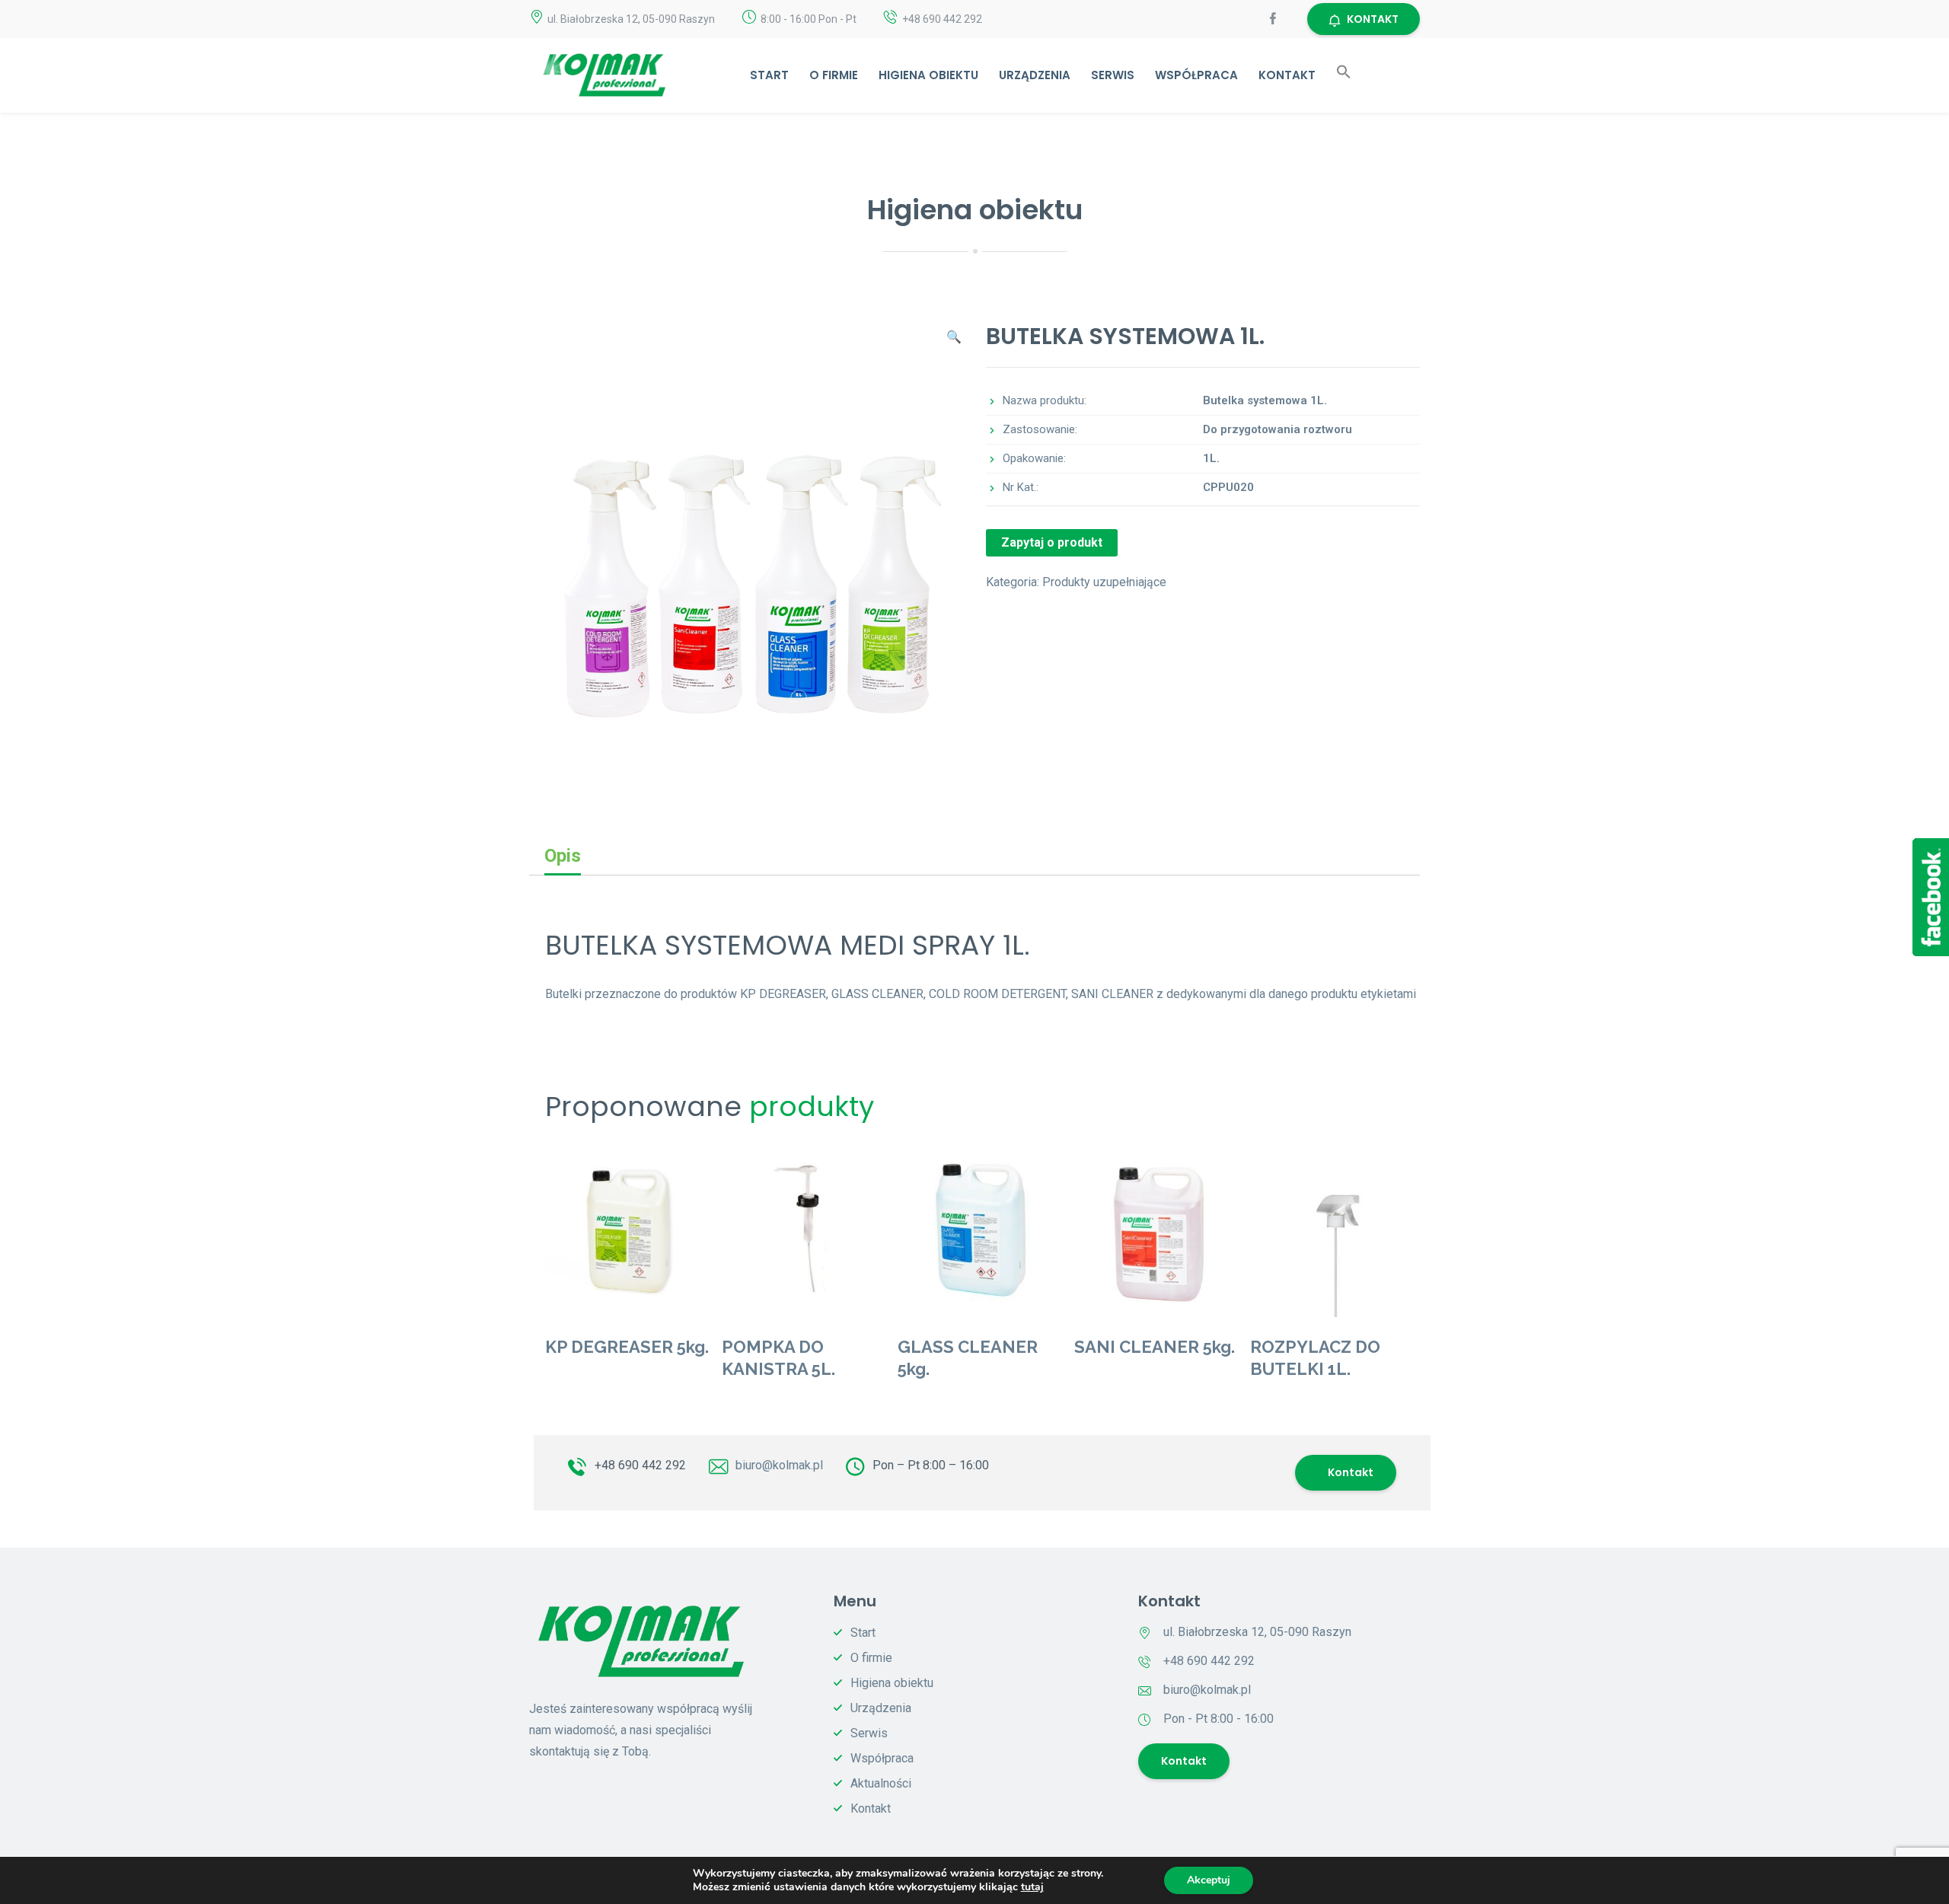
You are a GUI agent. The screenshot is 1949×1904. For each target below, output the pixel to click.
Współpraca (1196, 75)
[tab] (563, 856)
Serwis (1113, 75)
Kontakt (1287, 75)
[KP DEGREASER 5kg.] (630, 1233)
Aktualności (881, 1783)
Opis (563, 856)
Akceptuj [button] (1209, 1880)
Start (769, 75)
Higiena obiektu (928, 75)
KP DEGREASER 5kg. (627, 1347)
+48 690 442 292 (640, 1465)
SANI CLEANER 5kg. (1155, 1347)
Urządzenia (1035, 75)
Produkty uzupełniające (1104, 582)
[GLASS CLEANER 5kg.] (982, 1233)
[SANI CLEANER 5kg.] (1159, 1233)
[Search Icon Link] (1344, 75)
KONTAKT (1373, 19)
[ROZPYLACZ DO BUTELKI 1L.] (1335, 1233)
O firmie (834, 75)
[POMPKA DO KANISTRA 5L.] (806, 1233)
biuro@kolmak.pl (779, 1465)
